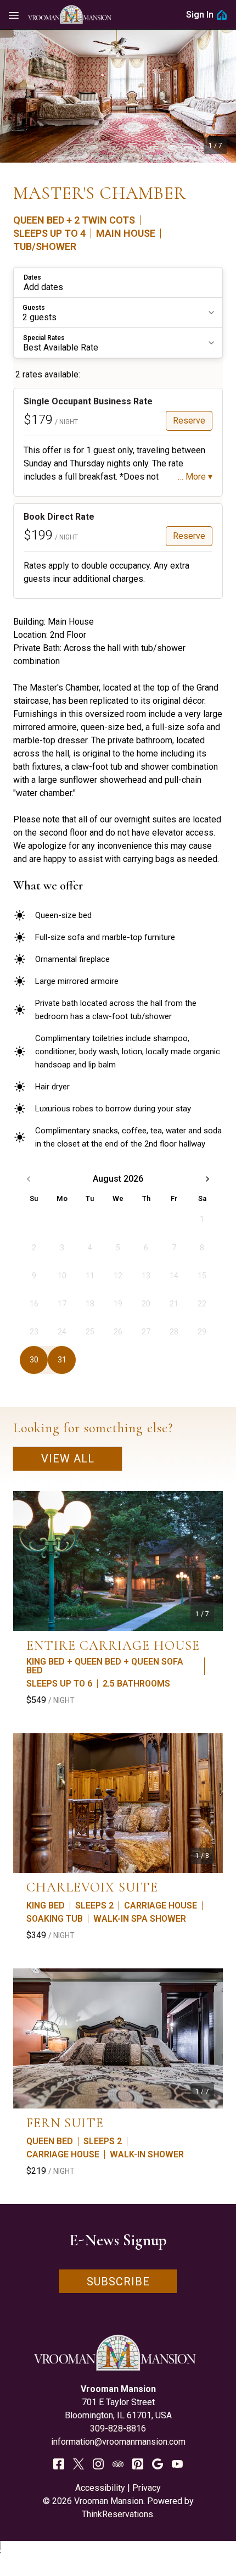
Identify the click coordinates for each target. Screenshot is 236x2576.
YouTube (177, 2464)
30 (34, 1360)
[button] (118, 282)
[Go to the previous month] (29, 1179)
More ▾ (199, 477)
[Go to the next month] (207, 1179)
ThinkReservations (117, 2514)
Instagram (98, 2464)
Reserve (189, 421)
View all (68, 1459)
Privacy (147, 2488)
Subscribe (118, 2282)
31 (62, 1360)
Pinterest (138, 2464)
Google (158, 2464)
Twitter (78, 2464)
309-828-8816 (118, 2428)
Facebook (59, 2464)
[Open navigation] (14, 15)
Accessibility (100, 2488)
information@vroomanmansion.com (118, 2442)
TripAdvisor (118, 2464)
